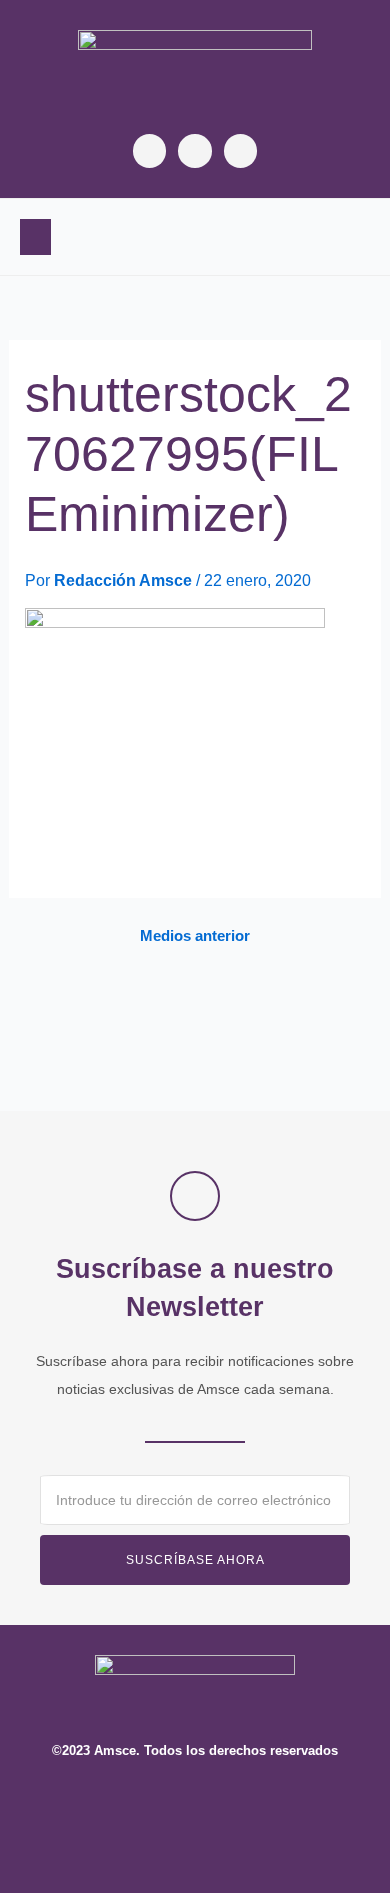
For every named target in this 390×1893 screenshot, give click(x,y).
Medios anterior (195, 936)
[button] (35, 237)
